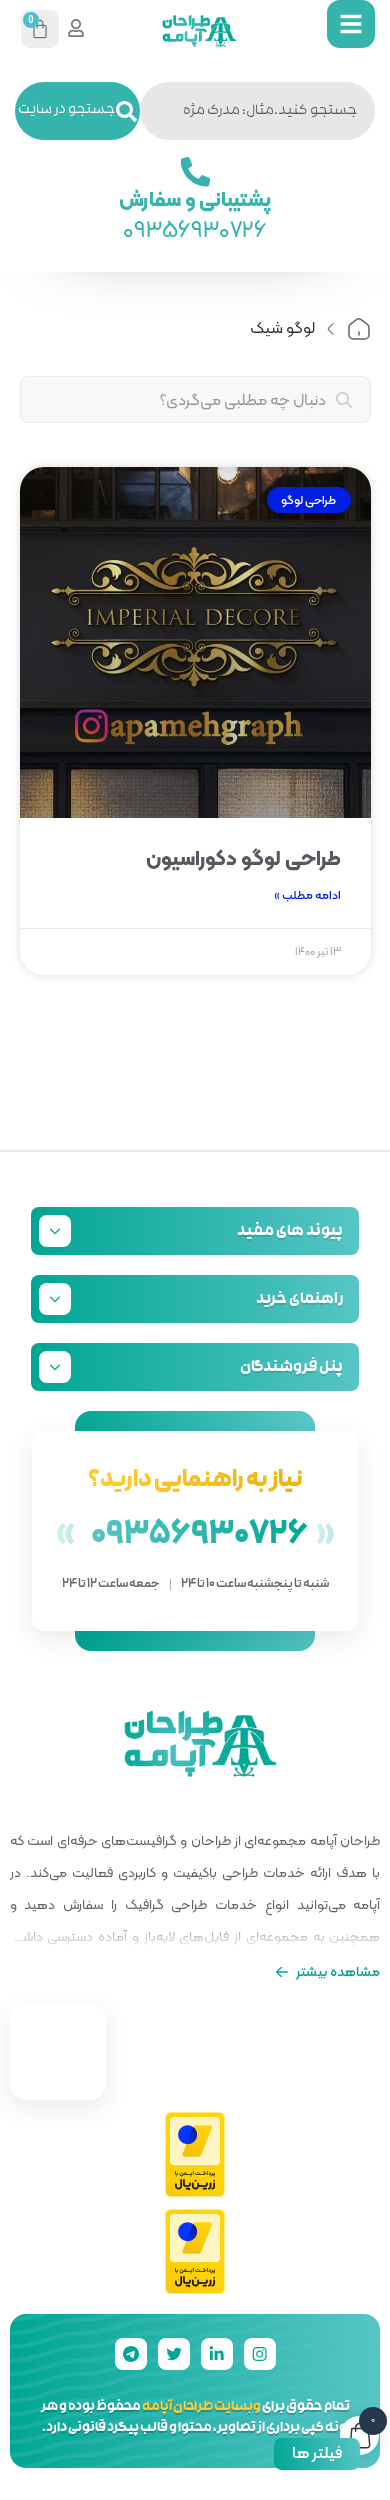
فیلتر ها (317, 2452)
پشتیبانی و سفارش (195, 198)
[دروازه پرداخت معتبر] (195, 2155)
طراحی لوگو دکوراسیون (243, 858)
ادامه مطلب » (307, 895)
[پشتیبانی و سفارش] (195, 172)
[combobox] (257, 111)
